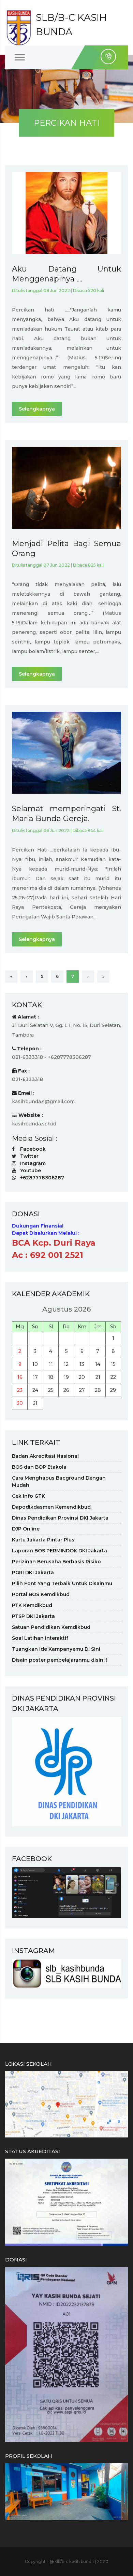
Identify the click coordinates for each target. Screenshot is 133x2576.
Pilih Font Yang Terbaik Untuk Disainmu (62, 1583)
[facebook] (66, 1892)
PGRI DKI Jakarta (33, 1573)
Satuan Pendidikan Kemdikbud (51, 1627)
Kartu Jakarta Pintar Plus (43, 1540)
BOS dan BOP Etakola (39, 1467)
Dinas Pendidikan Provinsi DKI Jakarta (60, 1518)
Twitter (29, 1156)
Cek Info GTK (28, 1496)
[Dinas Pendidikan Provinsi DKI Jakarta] (66, 1771)
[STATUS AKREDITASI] (66, 2202)
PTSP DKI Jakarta (33, 1616)
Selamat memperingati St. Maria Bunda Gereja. (66, 814)
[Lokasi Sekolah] (66, 2104)
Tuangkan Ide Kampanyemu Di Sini (56, 1649)
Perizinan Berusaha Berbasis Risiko (56, 1562)
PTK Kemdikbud (32, 1605)
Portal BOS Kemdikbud (41, 1594)
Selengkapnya (37, 409)
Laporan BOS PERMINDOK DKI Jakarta (60, 1551)
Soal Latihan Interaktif (40, 1638)
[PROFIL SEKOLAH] (66, 2491)
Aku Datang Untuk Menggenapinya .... (66, 274)
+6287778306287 (42, 1178)
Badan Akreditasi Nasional (45, 1456)
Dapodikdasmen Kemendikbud (51, 1507)
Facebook (33, 1149)
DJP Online (26, 1529)
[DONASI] (66, 2354)
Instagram (33, 1163)
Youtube (31, 1171)
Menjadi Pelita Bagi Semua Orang (66, 549)
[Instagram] (66, 1973)
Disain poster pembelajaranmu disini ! (60, 1660)
